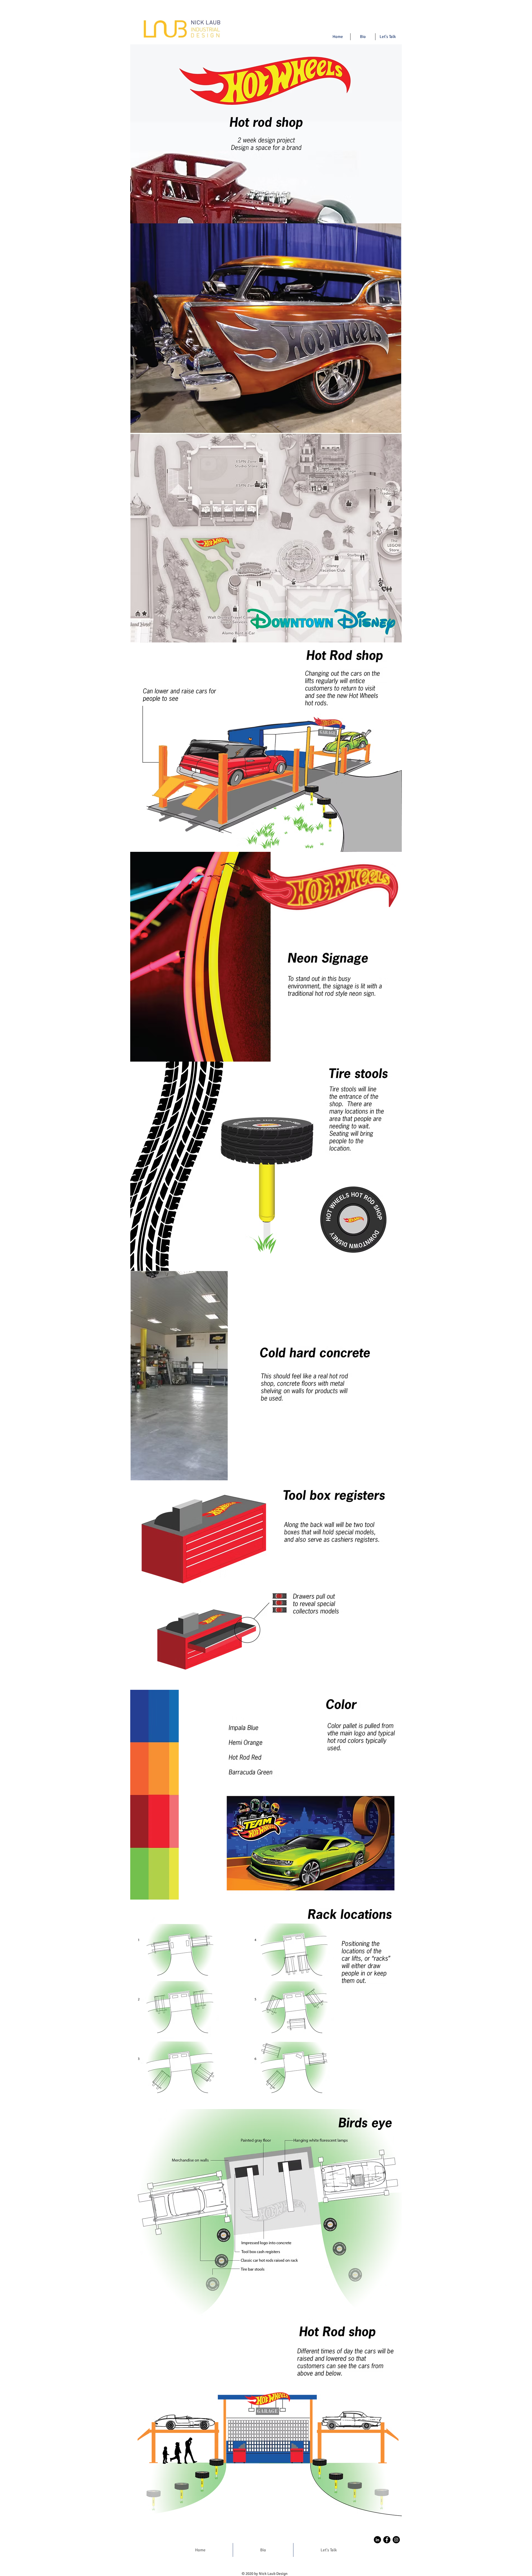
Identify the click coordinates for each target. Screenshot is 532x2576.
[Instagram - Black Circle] (396, 2540)
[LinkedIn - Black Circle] (377, 2540)
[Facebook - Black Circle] (387, 2540)
